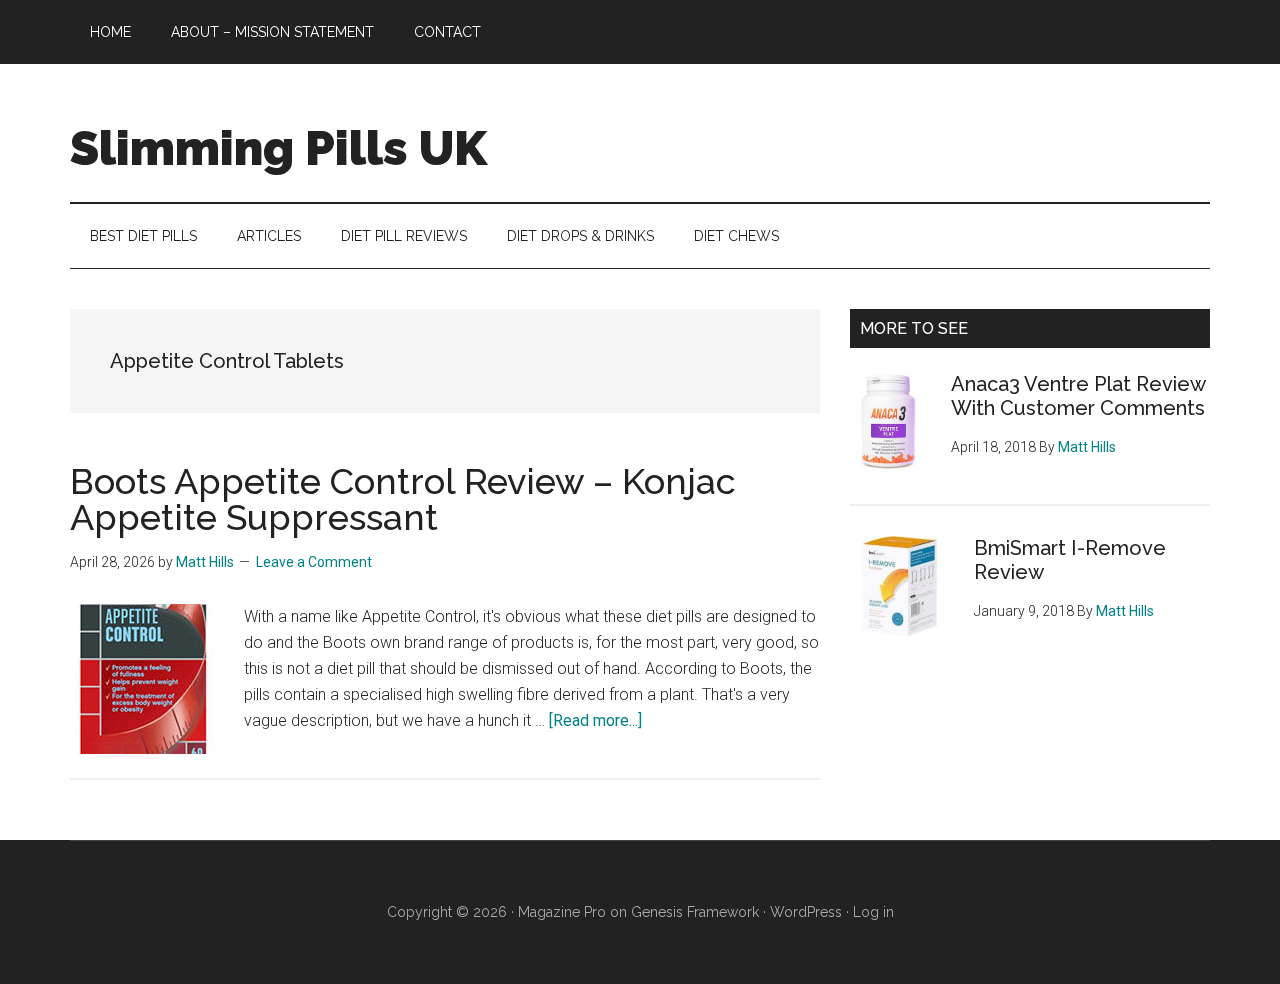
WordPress (806, 912)
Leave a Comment (314, 562)
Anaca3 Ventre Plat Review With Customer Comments (1078, 396)
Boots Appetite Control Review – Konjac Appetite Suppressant (403, 499)
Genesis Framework (695, 912)
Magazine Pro (562, 912)
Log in (873, 912)
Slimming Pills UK (278, 148)
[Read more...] (595, 720)
